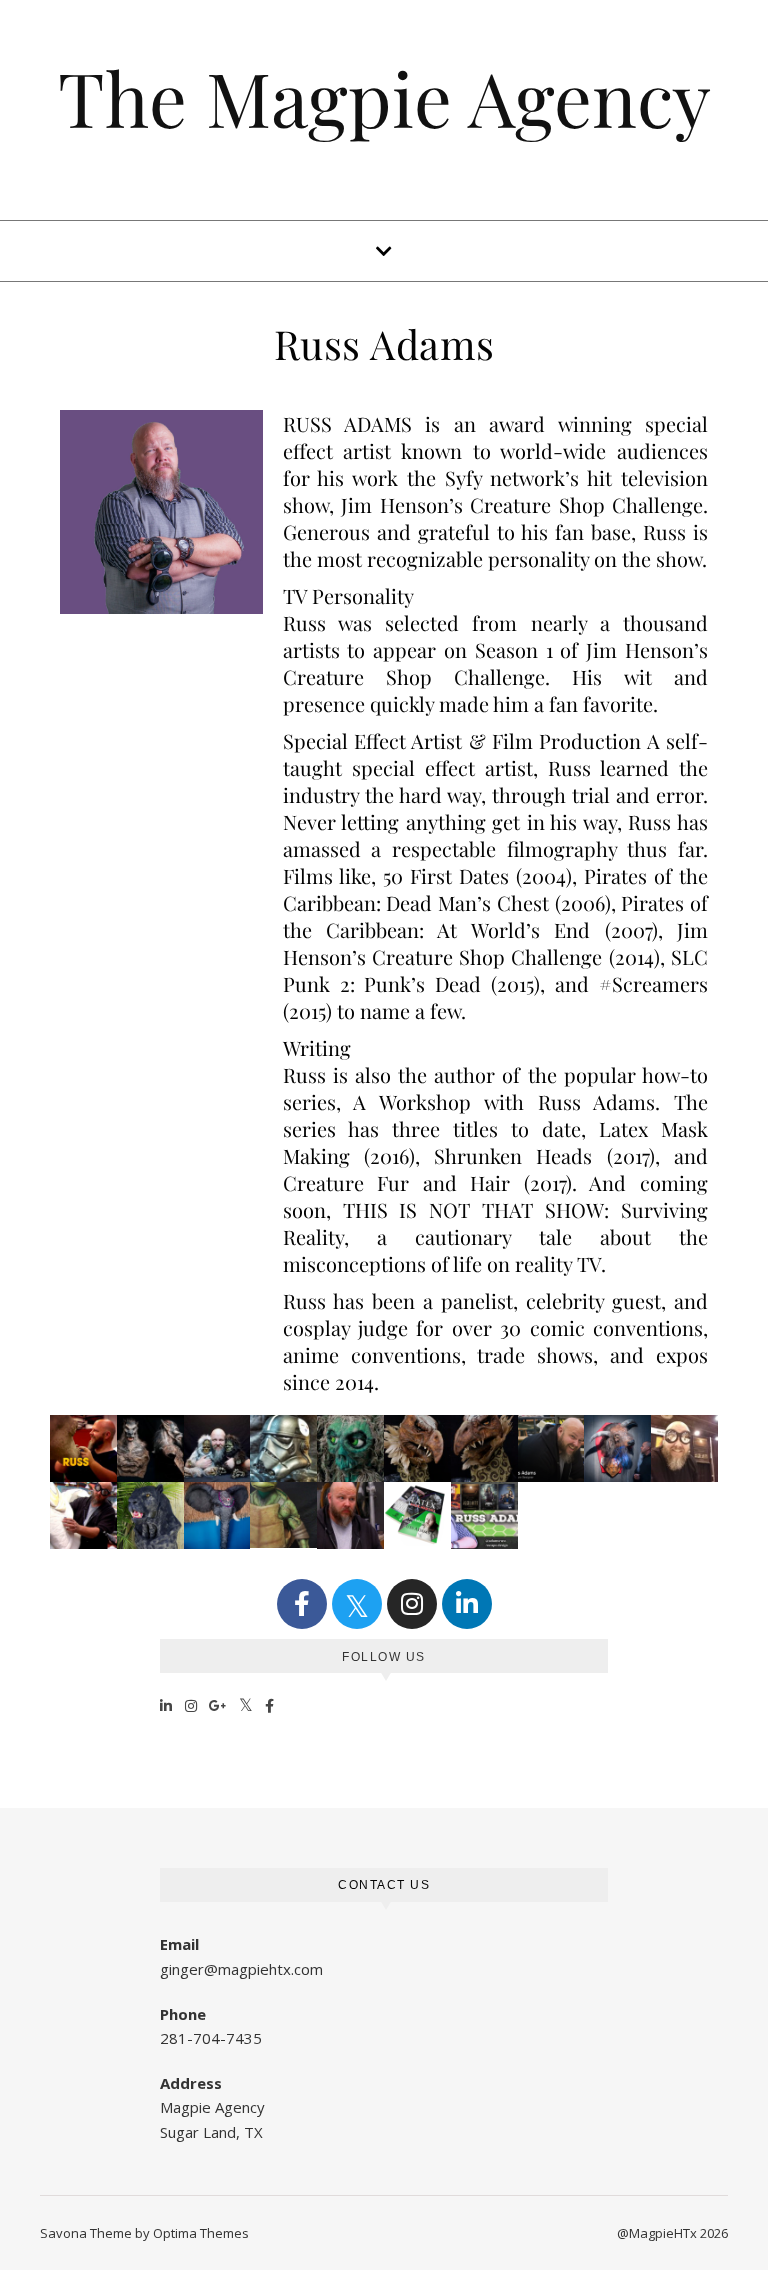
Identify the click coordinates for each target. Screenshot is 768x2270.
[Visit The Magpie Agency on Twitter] (246, 1705)
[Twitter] (357, 1604)
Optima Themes (201, 2233)
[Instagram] (412, 1604)
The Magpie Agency (384, 97)
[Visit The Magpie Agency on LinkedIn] (166, 1705)
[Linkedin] (467, 1604)
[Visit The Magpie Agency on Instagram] (191, 1705)
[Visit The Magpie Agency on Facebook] (270, 1705)
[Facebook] (302, 1604)
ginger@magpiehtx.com (241, 1969)
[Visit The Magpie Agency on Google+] (218, 1705)
